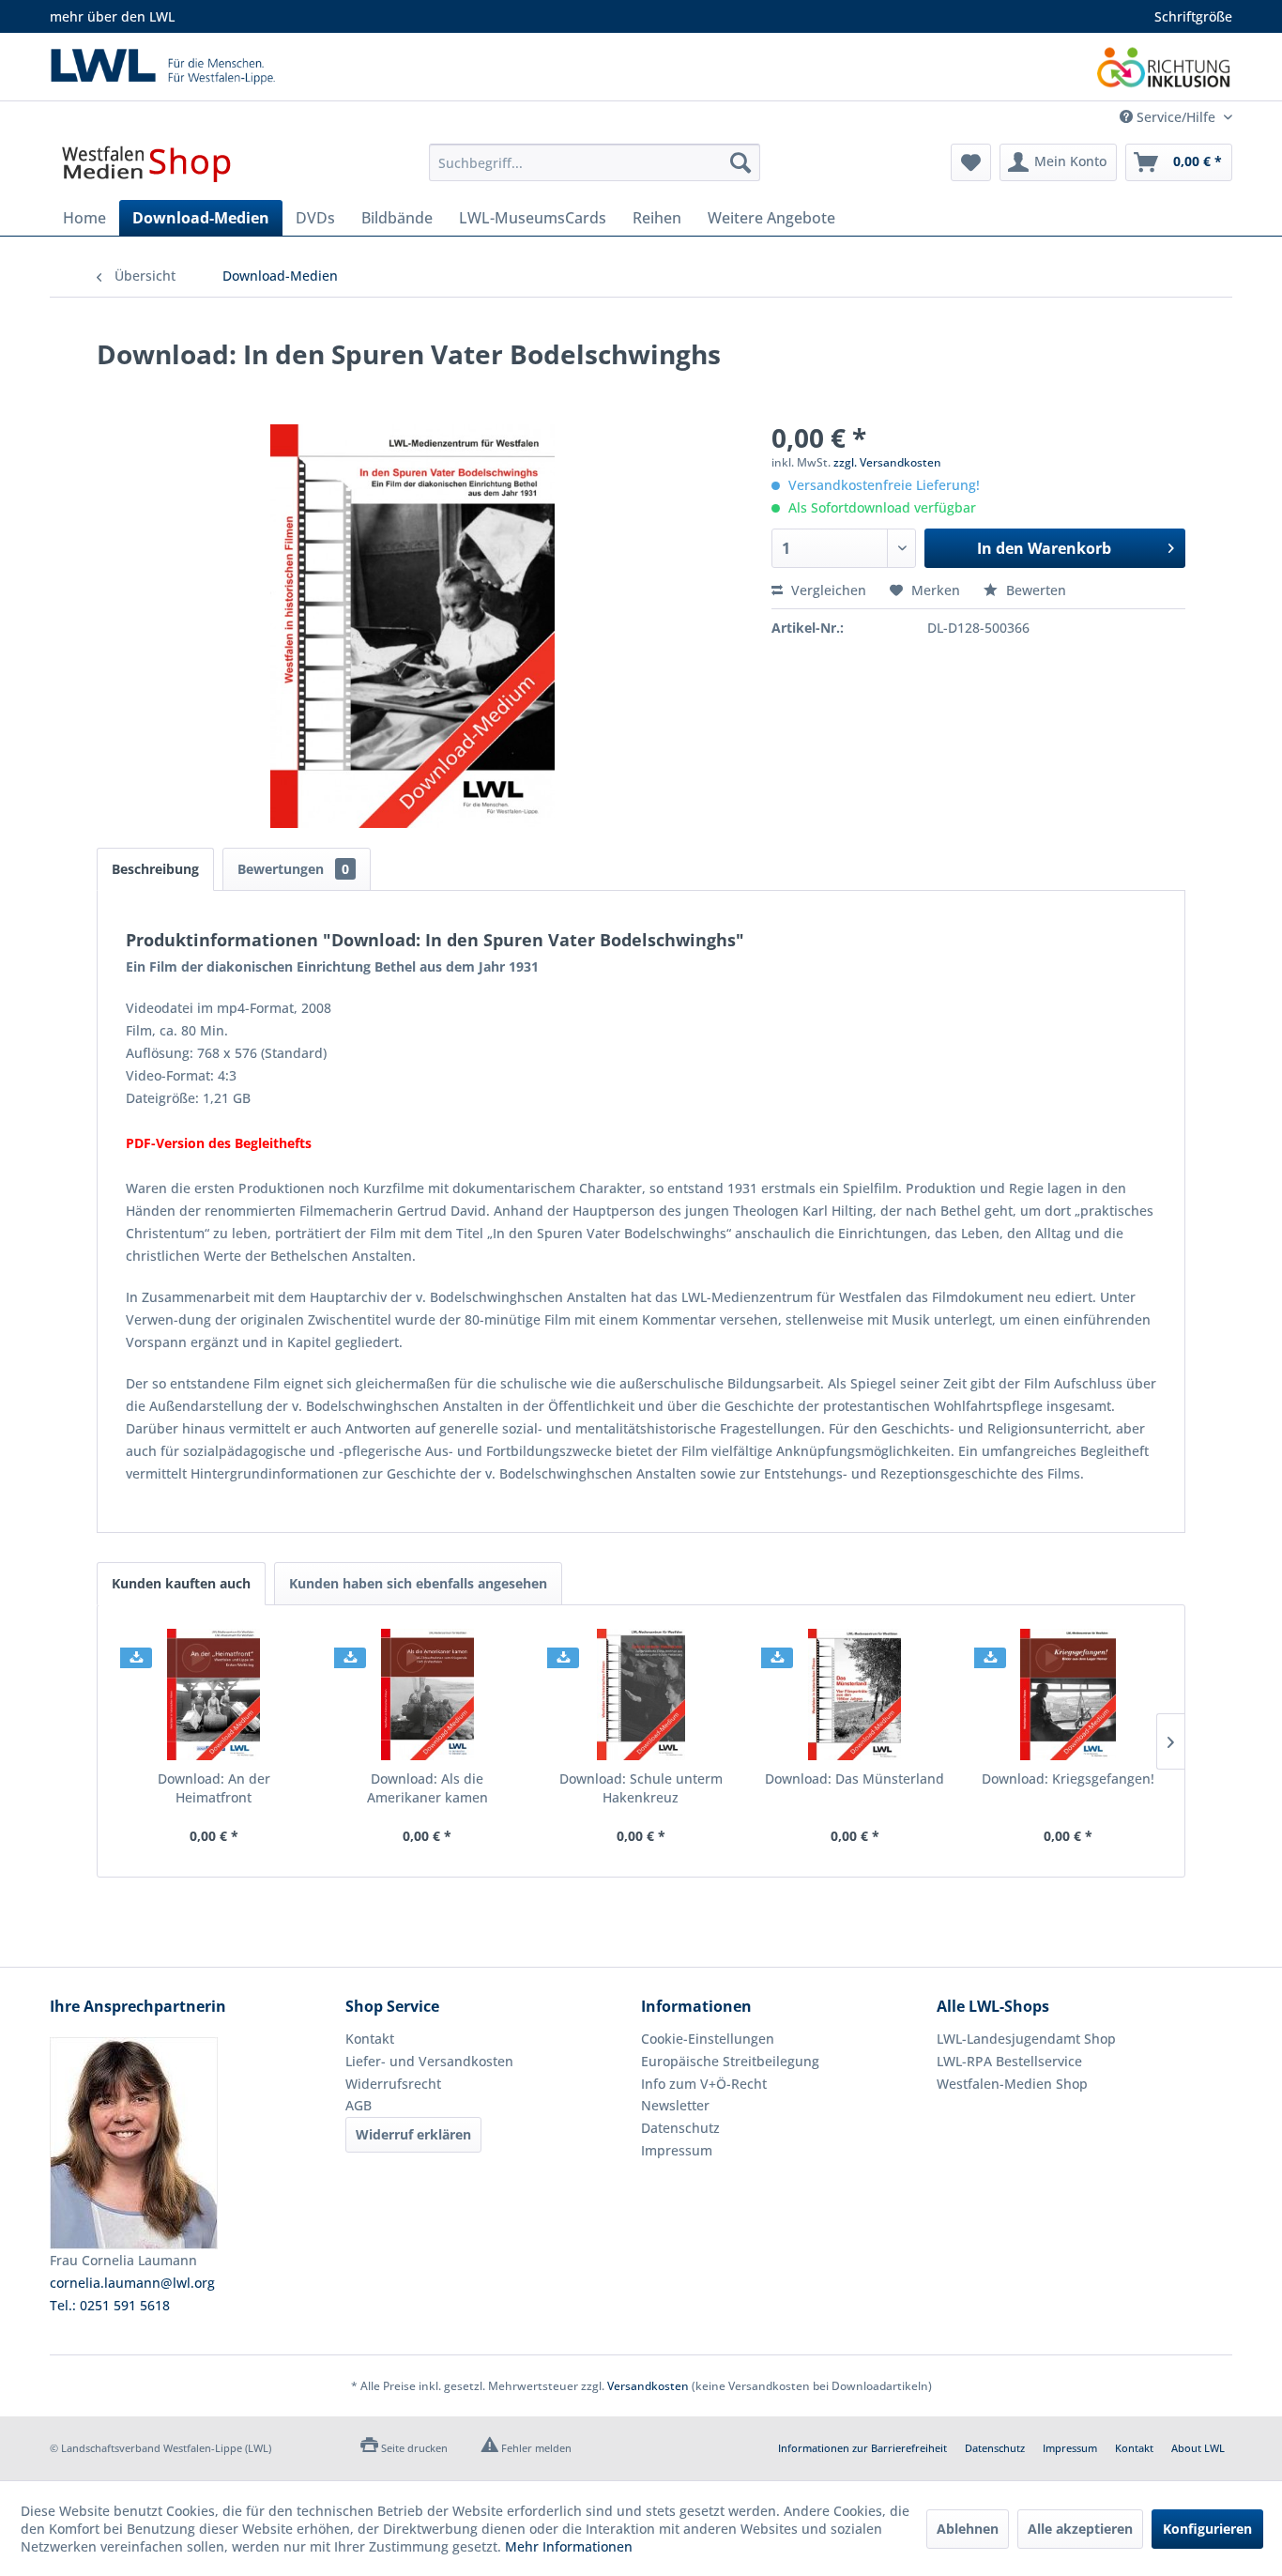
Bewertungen (293, 869)
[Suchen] (740, 162)
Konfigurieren (1207, 2529)
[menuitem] (595, 162)
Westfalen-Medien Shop (1012, 2084)
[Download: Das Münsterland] (855, 1694)
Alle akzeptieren (1080, 2529)
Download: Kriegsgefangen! (1068, 1779)
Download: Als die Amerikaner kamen (427, 1788)
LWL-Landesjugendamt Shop (1026, 2039)
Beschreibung (155, 869)
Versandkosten (648, 2386)
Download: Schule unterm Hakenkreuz (641, 1788)
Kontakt (370, 2039)
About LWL (1198, 2448)
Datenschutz (680, 2128)
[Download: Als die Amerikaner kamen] (428, 1694)
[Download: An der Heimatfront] (214, 1694)
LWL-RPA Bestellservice (1009, 2061)
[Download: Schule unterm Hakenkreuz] (641, 1694)
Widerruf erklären (413, 2134)
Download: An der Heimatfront (214, 1788)
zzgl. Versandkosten (887, 462)
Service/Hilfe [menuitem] (1176, 117)
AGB (359, 2105)
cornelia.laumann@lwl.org (132, 2283)
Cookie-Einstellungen (708, 2039)
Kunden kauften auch (181, 1583)
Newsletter (675, 2105)
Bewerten (1034, 590)
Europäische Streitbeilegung (730, 2061)
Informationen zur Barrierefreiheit (862, 2448)
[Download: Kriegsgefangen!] (1068, 1694)
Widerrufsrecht (393, 2084)
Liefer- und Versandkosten (429, 2061)
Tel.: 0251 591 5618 (110, 2305)
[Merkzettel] (971, 162)
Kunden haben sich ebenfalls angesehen (418, 1583)
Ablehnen (968, 2529)
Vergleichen (827, 590)
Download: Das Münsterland (855, 1779)
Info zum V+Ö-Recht (704, 2084)
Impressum (677, 2150)
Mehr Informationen (569, 2546)
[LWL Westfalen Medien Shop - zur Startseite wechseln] (146, 167)
